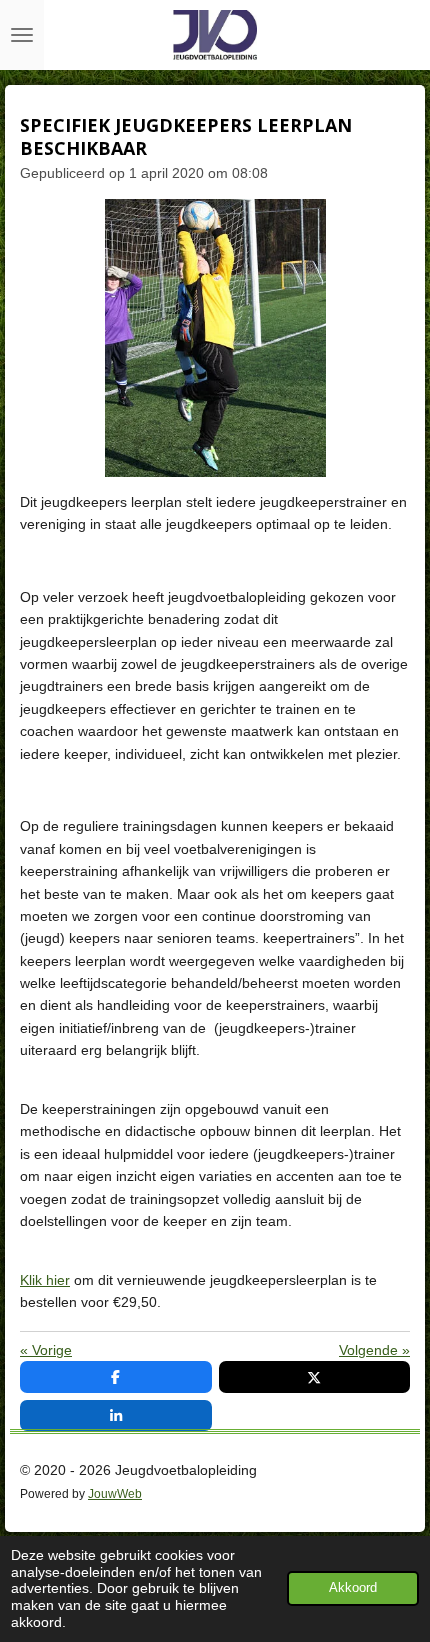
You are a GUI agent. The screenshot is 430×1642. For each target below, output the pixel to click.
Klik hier (45, 1280)
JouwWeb (115, 1493)
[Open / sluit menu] (22, 35)
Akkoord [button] (353, 1588)
